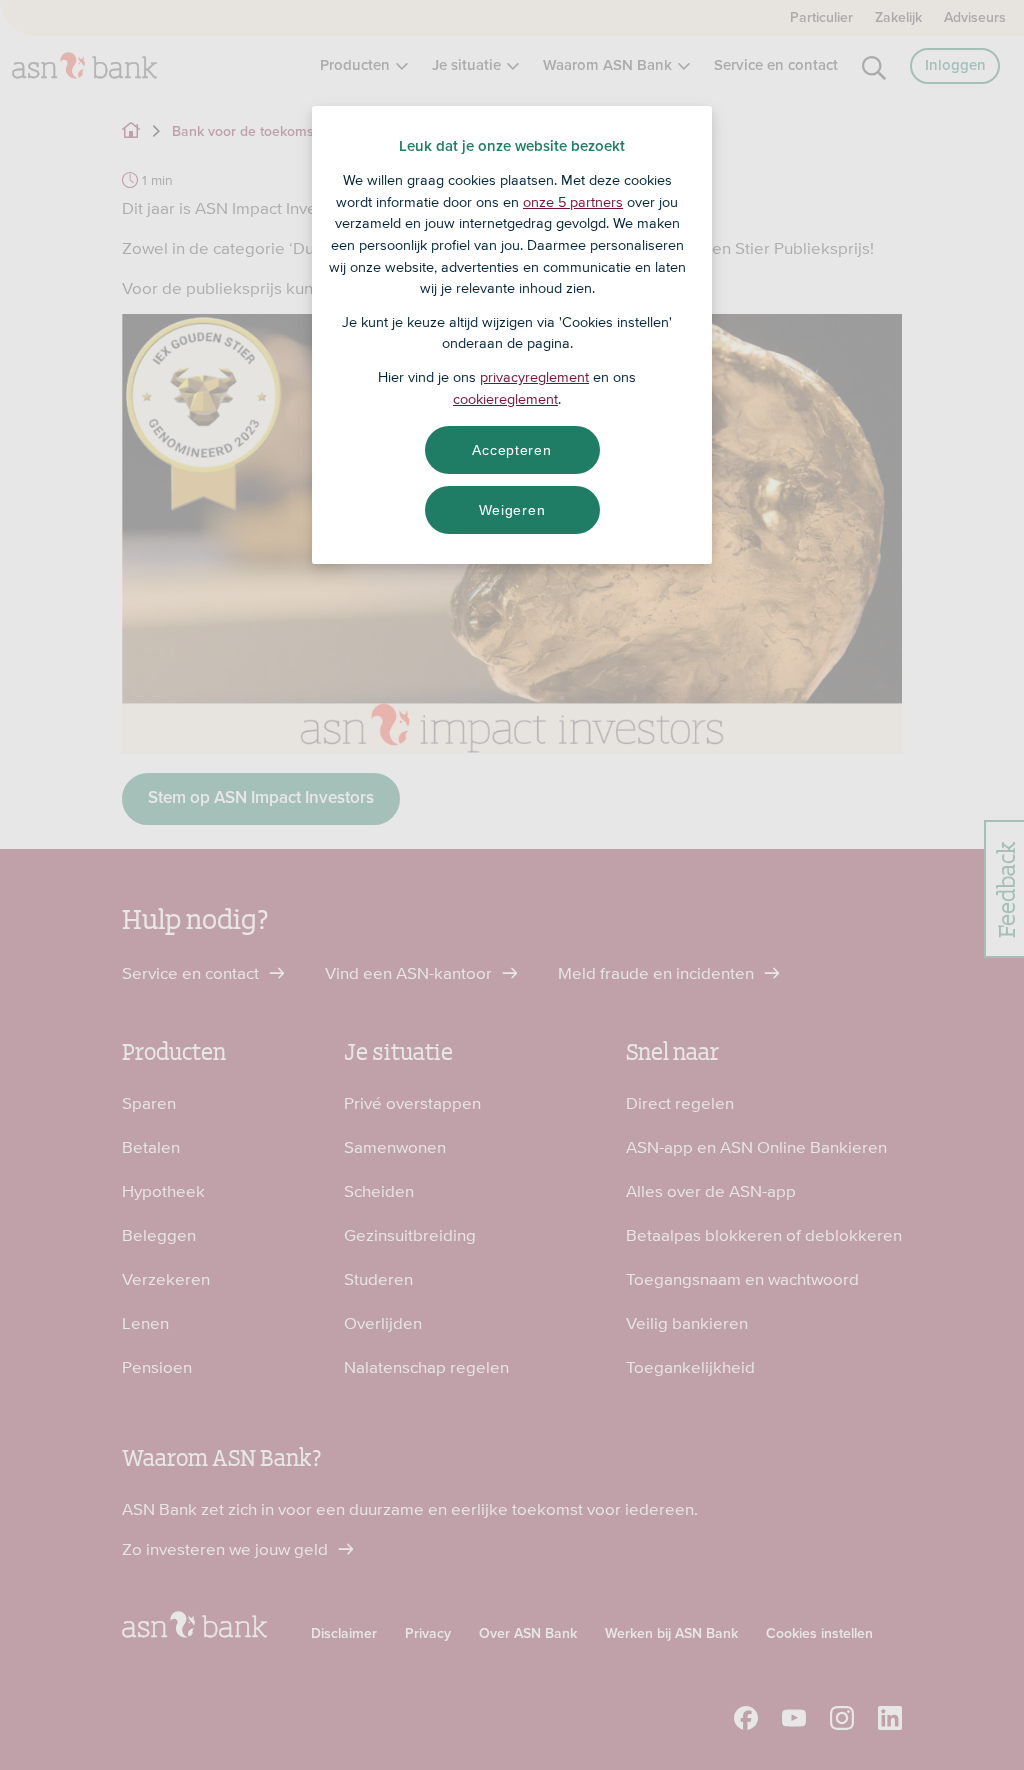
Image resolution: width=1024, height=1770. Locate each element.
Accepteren (511, 450)
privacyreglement (534, 377)
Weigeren (512, 510)
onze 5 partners (573, 202)
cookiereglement (505, 399)
